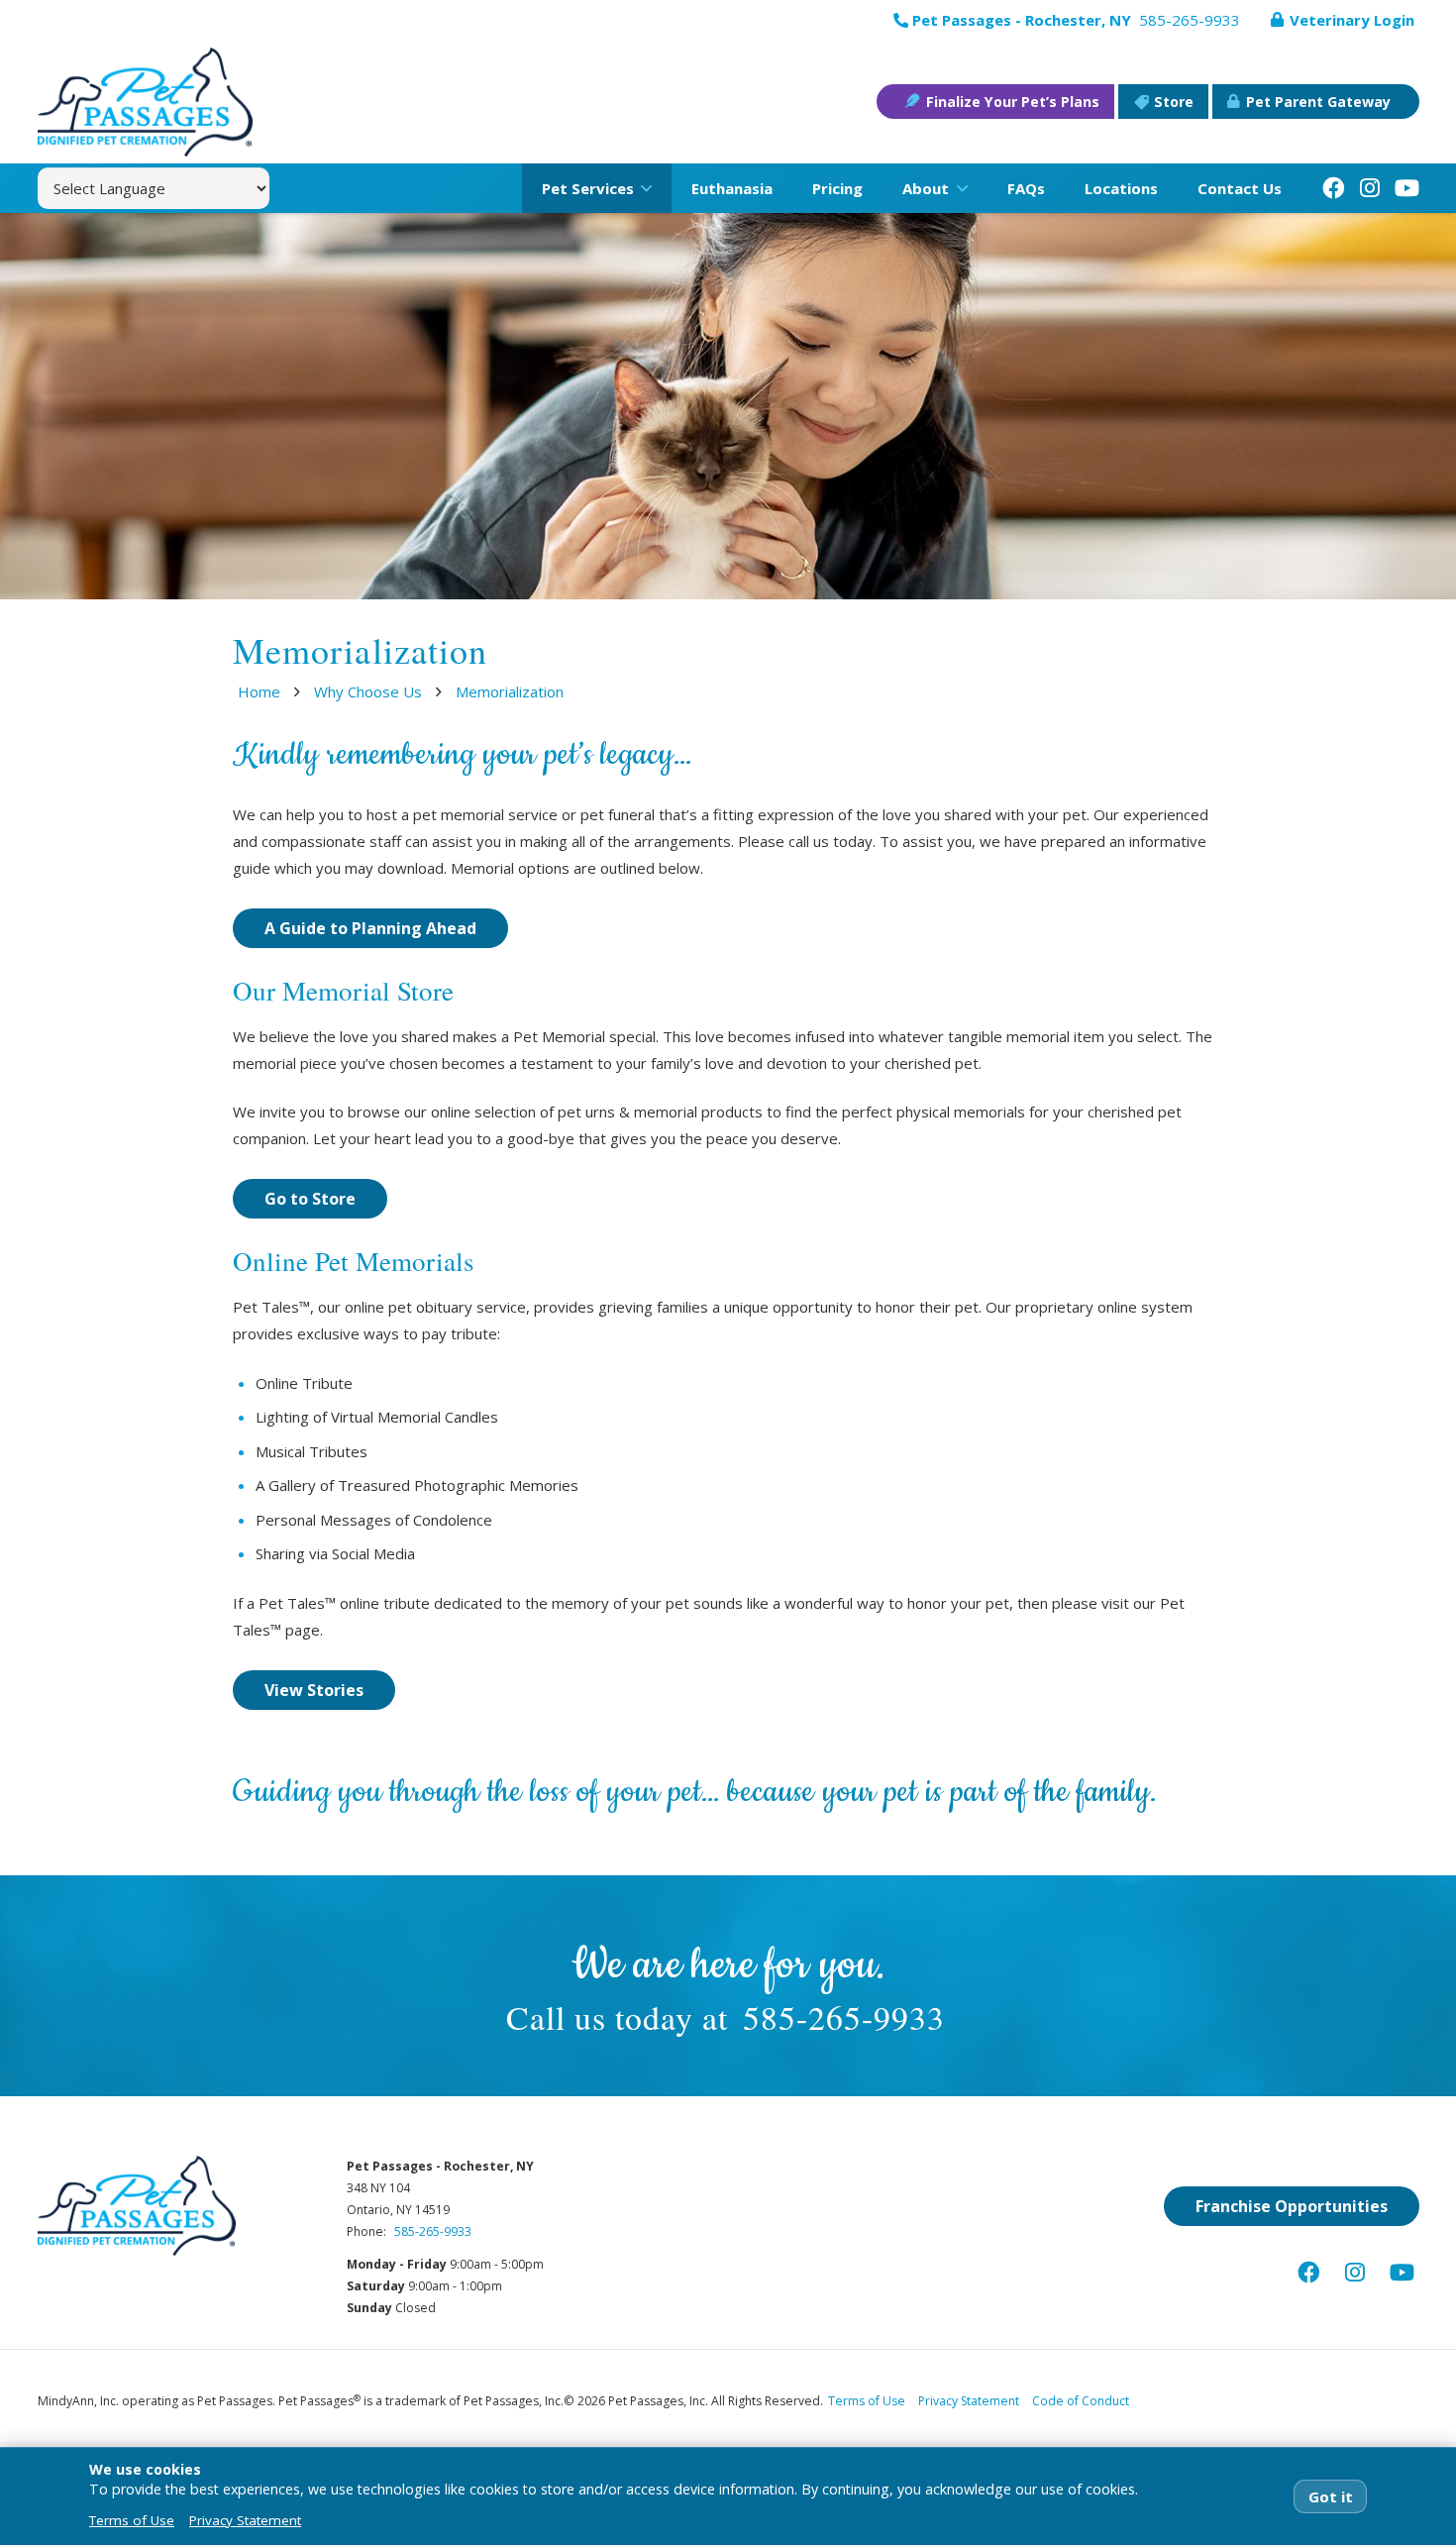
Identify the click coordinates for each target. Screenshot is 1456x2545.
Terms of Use (867, 2401)
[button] (643, 188)
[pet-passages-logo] (145, 102)
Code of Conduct (1081, 2401)
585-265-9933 (844, 2016)
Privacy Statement (969, 2401)
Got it (1331, 2496)
